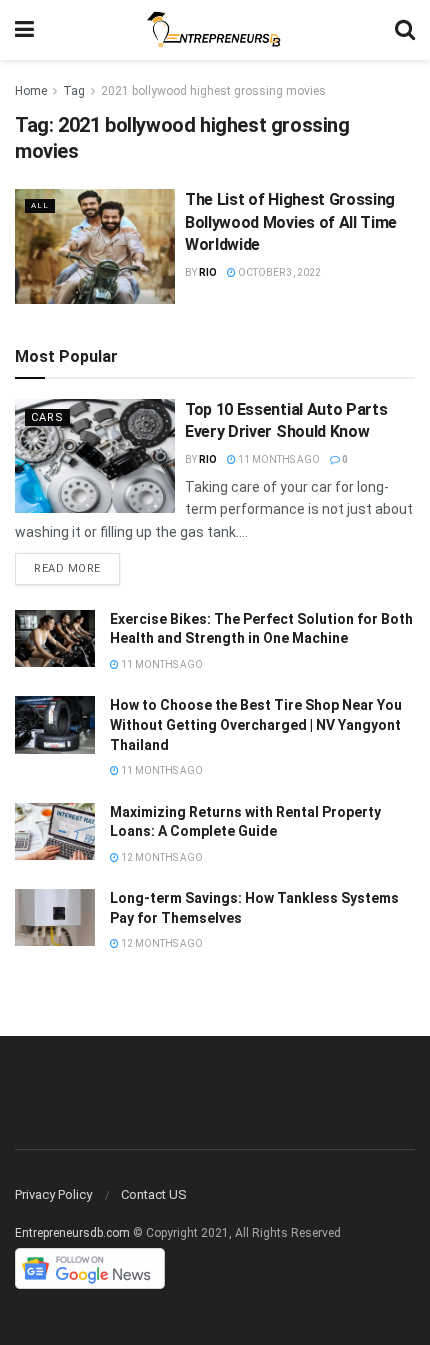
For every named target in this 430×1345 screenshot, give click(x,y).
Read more (67, 568)
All (40, 205)
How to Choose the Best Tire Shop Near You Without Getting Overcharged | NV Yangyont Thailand (256, 724)
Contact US (154, 1194)
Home (31, 91)
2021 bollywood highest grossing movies (213, 91)
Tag (74, 91)
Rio (208, 272)
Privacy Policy (53, 1194)
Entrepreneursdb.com (72, 1233)
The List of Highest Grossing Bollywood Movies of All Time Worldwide (291, 222)
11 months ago (278, 459)
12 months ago (161, 857)
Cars (47, 417)
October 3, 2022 (278, 272)
